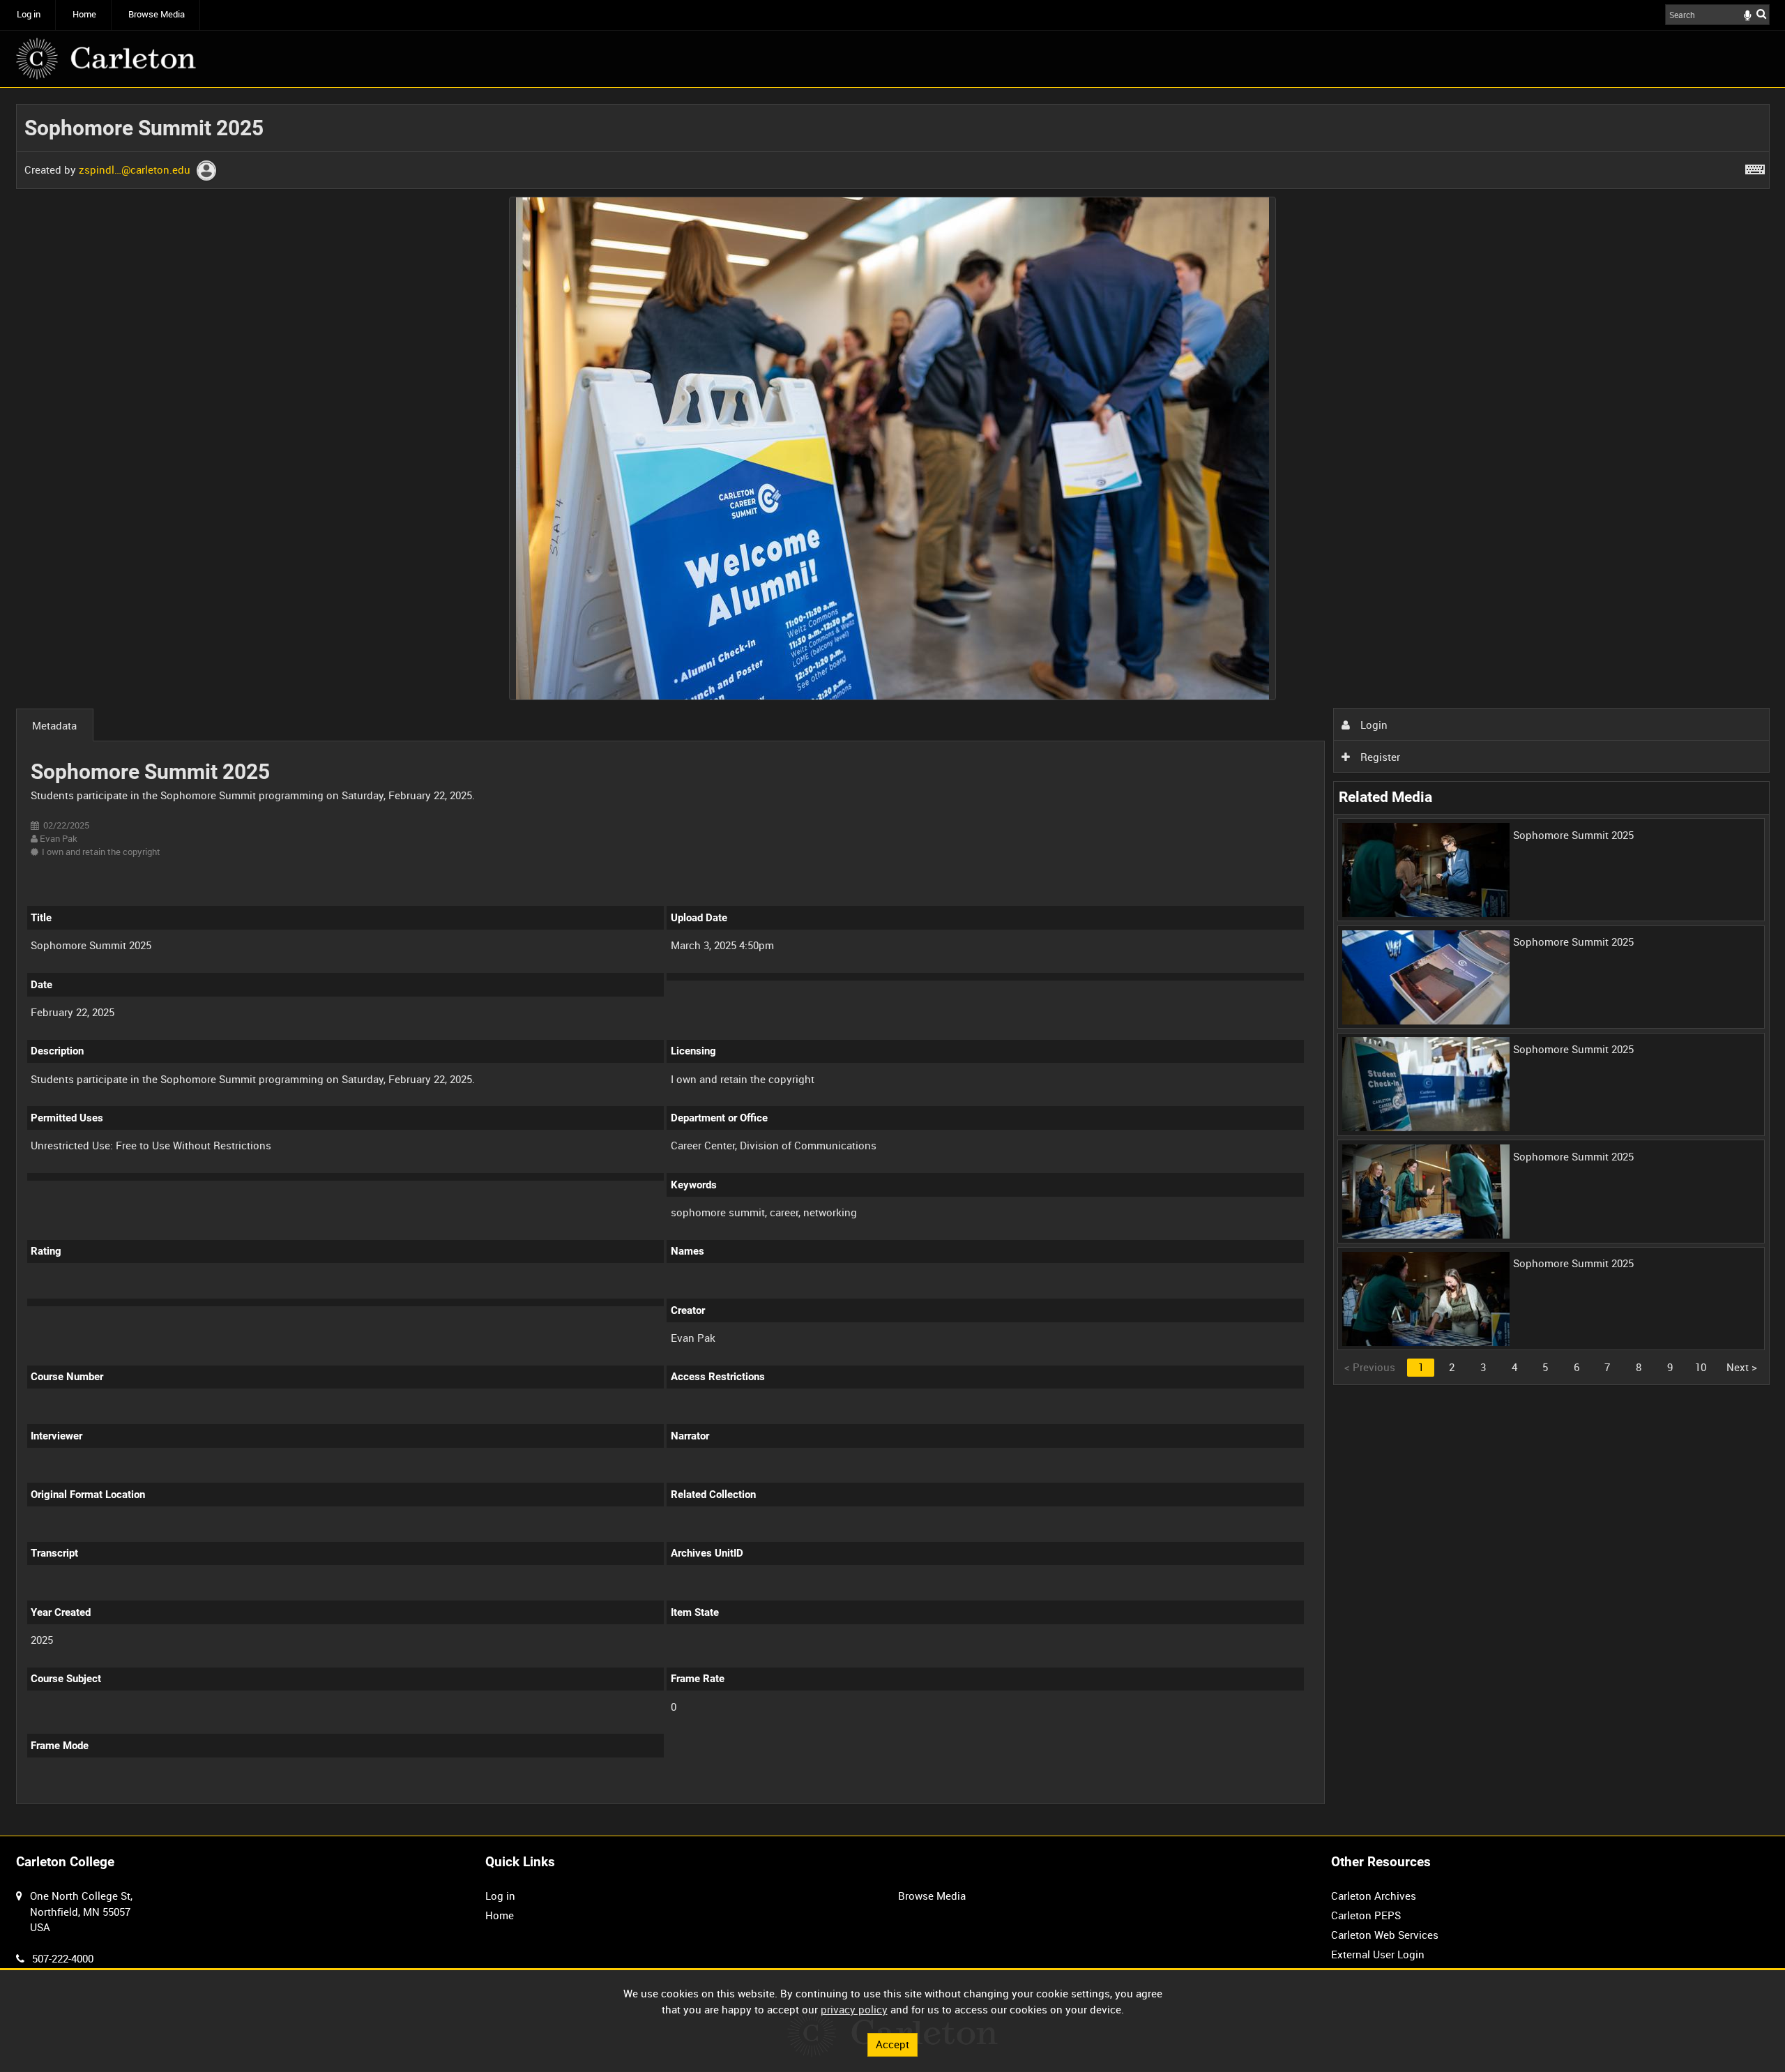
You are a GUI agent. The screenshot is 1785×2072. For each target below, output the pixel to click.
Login (1373, 725)
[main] (893, 962)
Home (84, 14)
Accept (892, 2044)
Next (1742, 1367)
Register (1379, 757)
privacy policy (854, 2009)
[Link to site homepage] (106, 59)
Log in (29, 14)
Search (1761, 14)
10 (1701, 1367)
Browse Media (157, 14)
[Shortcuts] (1755, 167)
